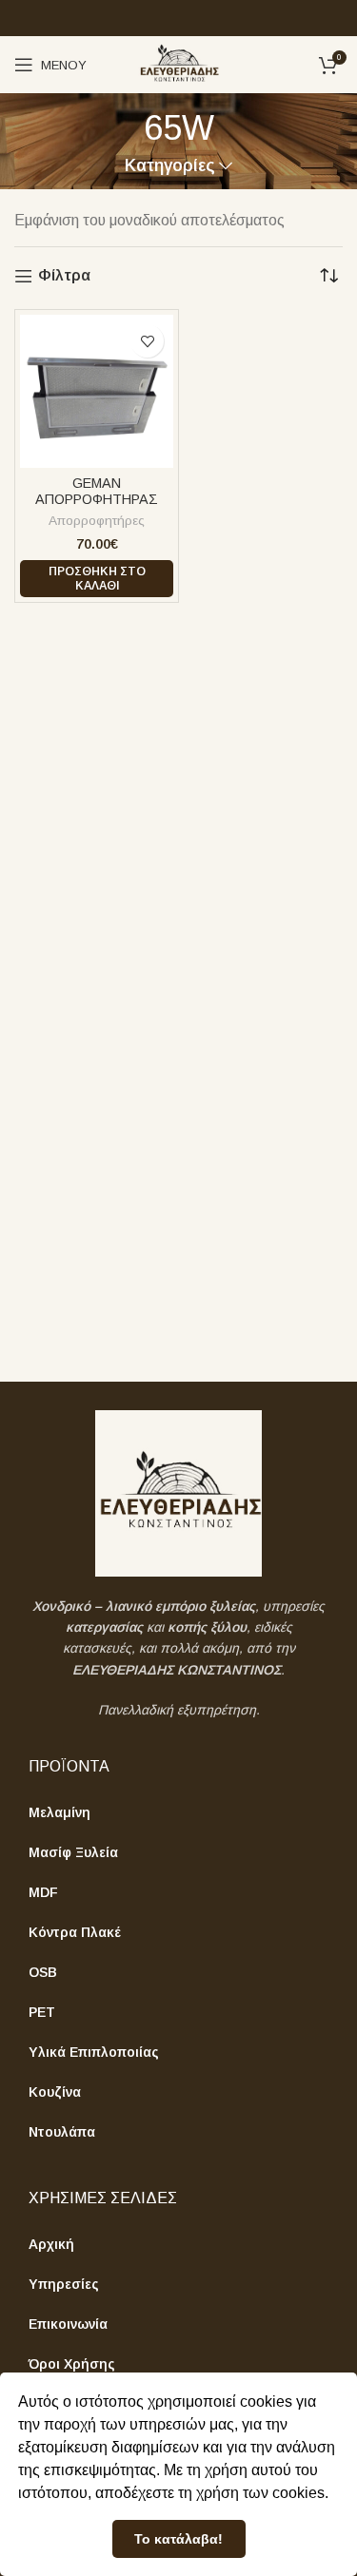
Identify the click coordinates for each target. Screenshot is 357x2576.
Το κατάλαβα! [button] (178, 2539)
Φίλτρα (64, 275)
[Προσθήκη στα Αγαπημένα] (147, 341)
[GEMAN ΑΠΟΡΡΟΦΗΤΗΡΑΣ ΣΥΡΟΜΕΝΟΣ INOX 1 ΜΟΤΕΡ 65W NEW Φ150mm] (97, 391)
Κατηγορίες (170, 166)
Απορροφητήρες (97, 521)
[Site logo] (178, 63)
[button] (97, 579)
